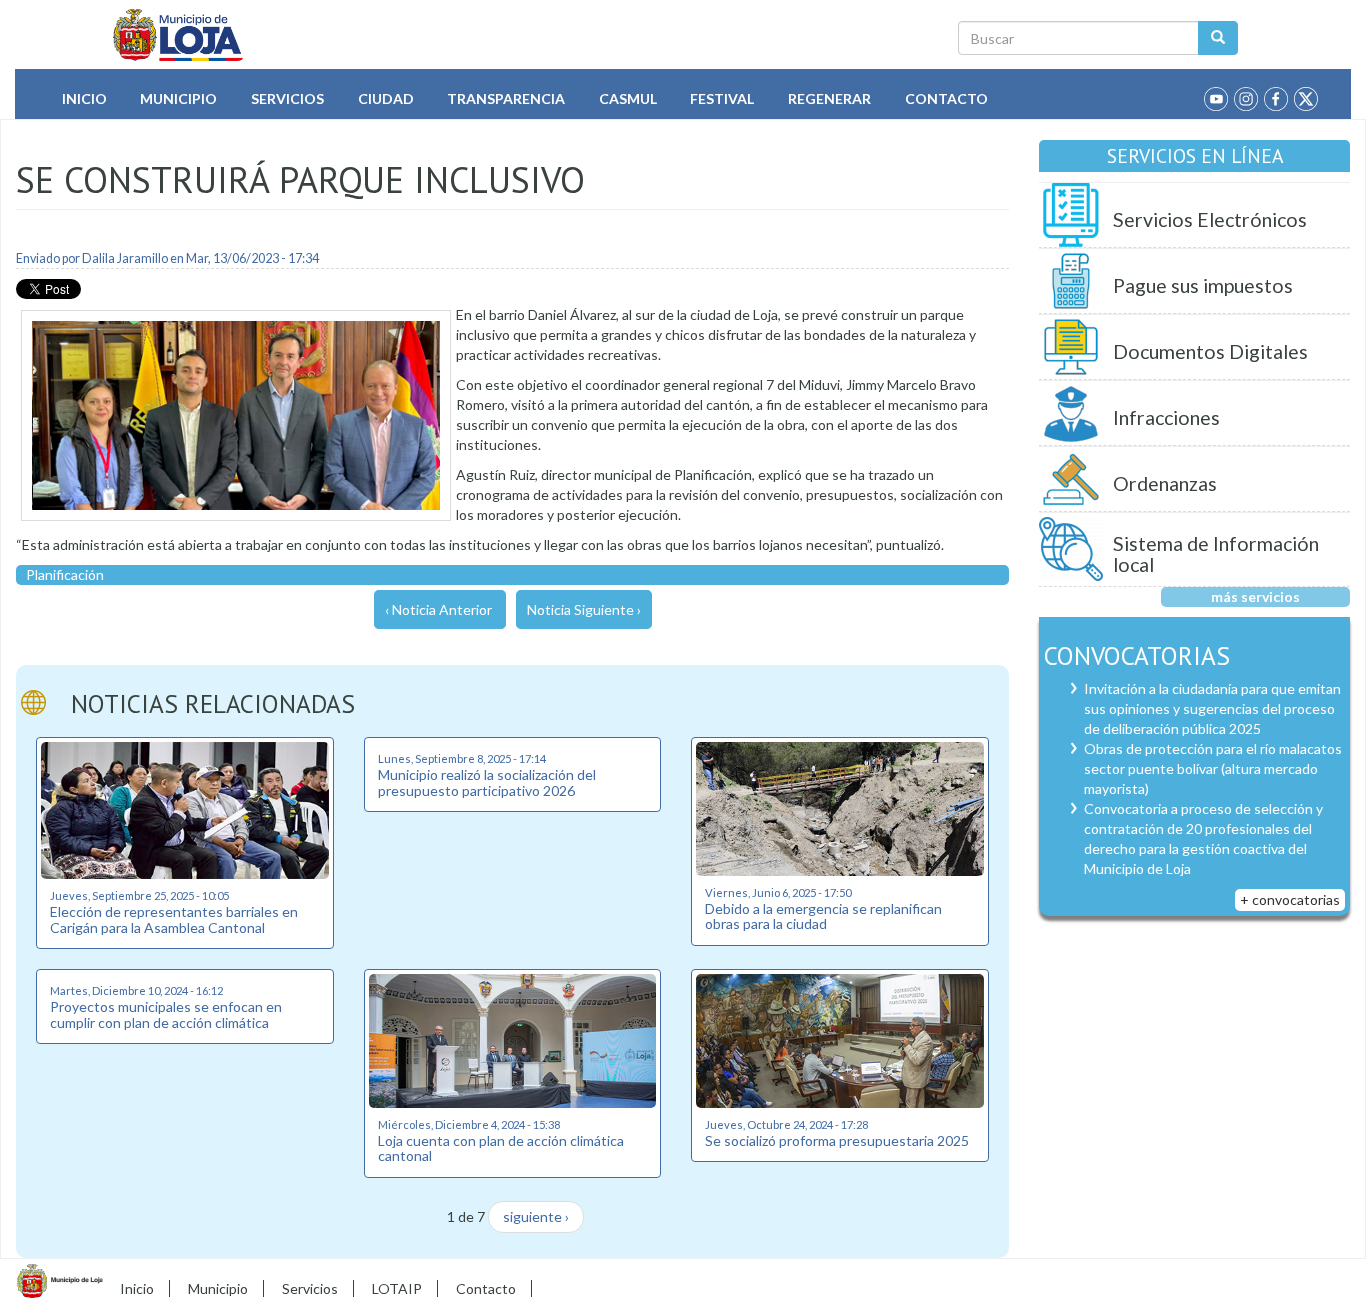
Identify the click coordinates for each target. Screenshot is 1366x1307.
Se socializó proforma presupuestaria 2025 (837, 1140)
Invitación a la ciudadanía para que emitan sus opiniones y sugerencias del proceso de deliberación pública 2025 (1212, 708)
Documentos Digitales (1210, 351)
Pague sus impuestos (1203, 285)
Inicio (84, 98)
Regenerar (829, 98)
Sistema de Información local (1216, 554)
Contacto (946, 98)
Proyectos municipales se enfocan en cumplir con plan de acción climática (166, 1014)
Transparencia (506, 98)
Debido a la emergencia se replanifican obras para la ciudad (823, 916)
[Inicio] (178, 35)
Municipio (178, 98)
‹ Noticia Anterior (438, 609)
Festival (722, 98)
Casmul (628, 98)
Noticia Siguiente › (584, 609)
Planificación (65, 574)
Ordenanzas (1165, 483)
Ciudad (386, 98)
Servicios (287, 98)
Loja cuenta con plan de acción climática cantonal (501, 1148)
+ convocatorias (1290, 899)
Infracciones (1166, 417)
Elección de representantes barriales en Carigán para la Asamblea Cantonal (174, 919)
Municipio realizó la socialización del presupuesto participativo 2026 (487, 782)
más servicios (1255, 596)
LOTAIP (397, 1288)
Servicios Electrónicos (1210, 219)
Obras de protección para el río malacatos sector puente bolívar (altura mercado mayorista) (1213, 768)
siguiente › (536, 1216)
